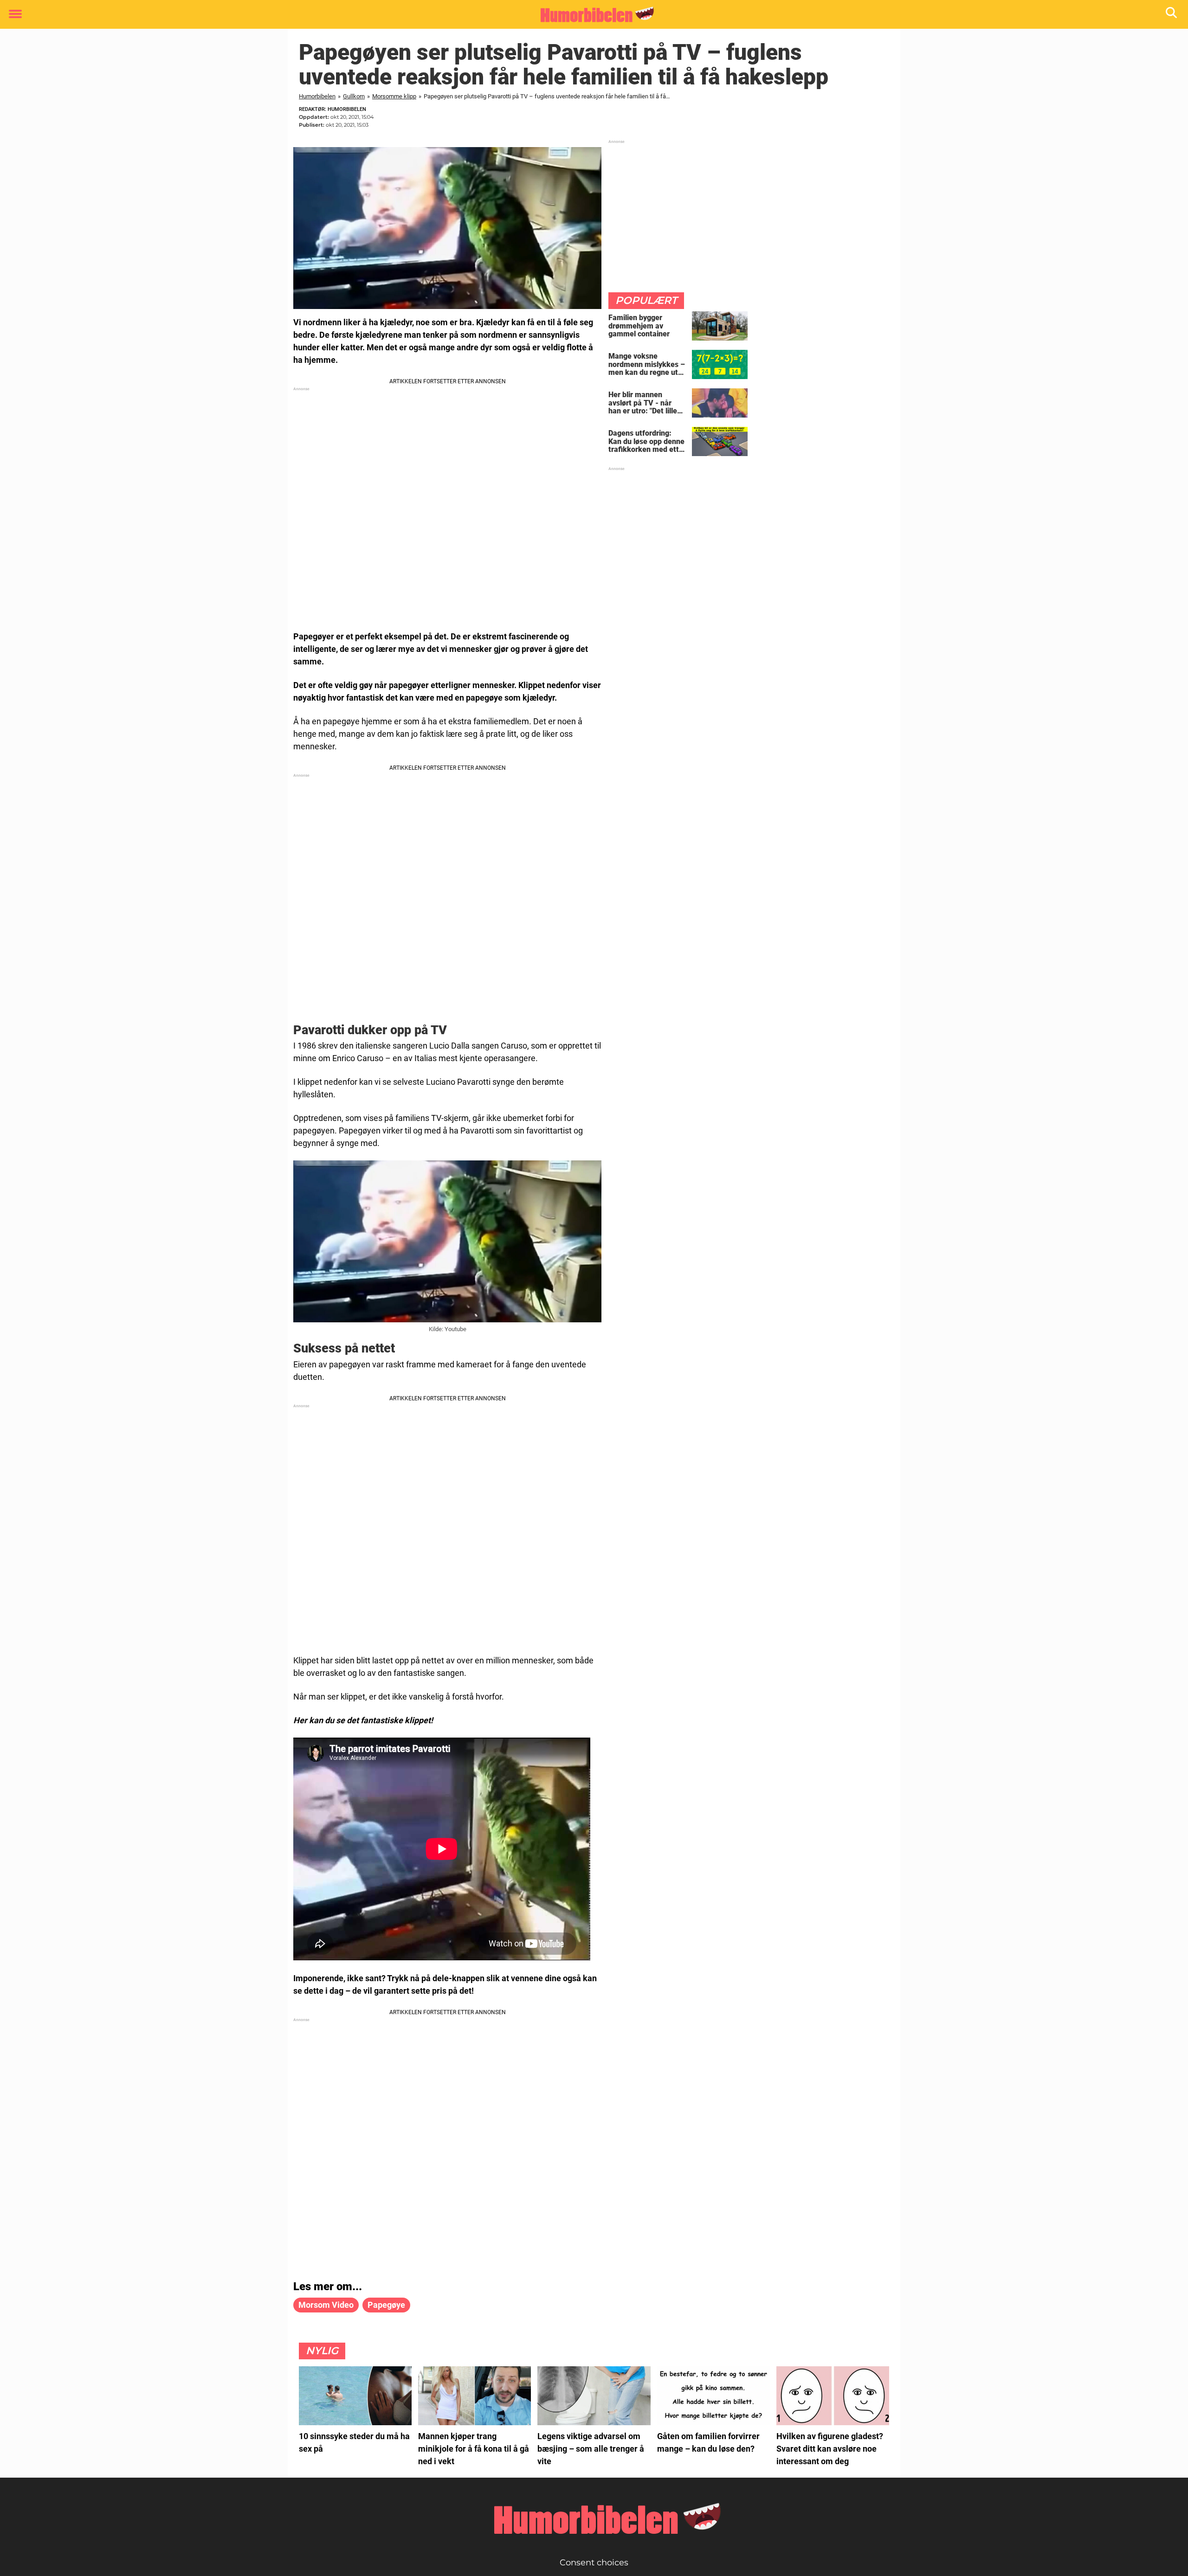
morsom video (326, 2305)
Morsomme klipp (394, 96)
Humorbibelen (317, 96)
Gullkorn (354, 96)
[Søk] (1172, 15)
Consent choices (594, 2563)
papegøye (386, 2305)
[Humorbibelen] (591, 15)
